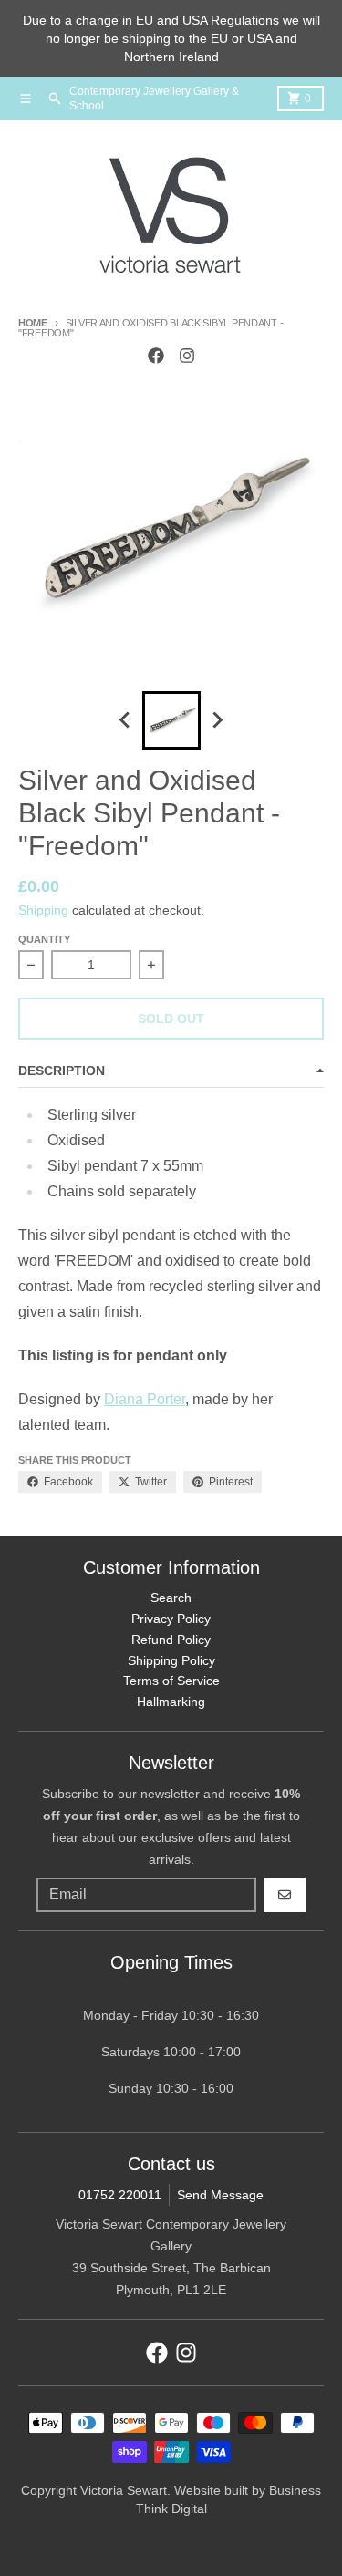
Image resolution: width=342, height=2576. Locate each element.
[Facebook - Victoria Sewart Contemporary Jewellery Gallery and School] (156, 356)
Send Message (220, 2195)
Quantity (44, 939)
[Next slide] (217, 720)
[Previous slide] (126, 720)
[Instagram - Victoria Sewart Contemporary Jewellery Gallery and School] (187, 356)
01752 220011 (120, 2195)
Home (33, 323)
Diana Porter (145, 1399)
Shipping (43, 910)
